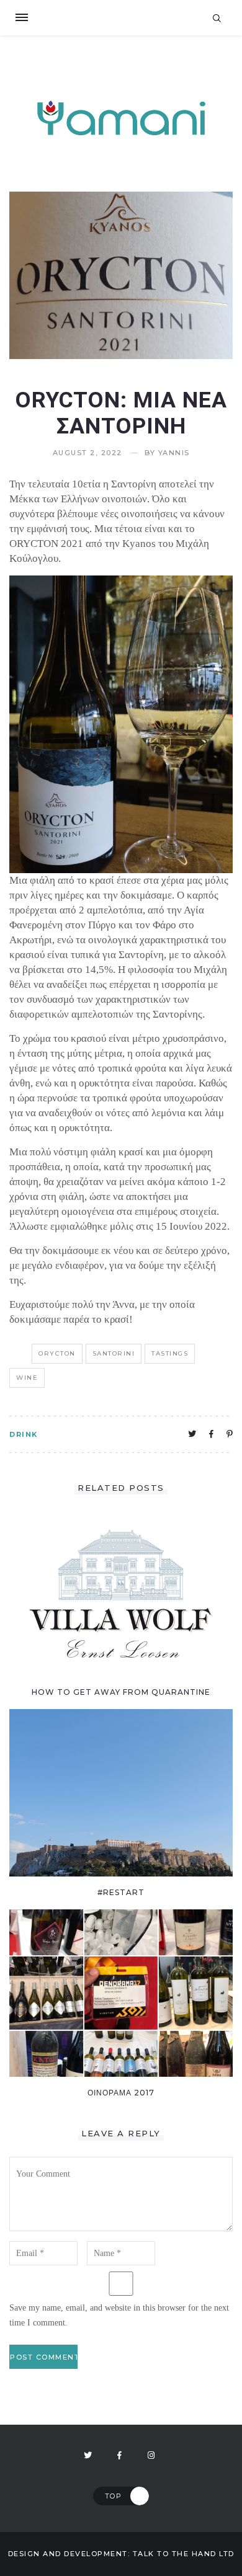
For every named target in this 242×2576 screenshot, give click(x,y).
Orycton (57, 1353)
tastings (170, 1353)
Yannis (174, 453)
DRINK (24, 1434)
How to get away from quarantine (121, 1692)
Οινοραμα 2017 (121, 2093)
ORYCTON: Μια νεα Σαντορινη (121, 413)
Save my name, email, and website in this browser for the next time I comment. (119, 2315)
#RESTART (121, 1892)
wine (27, 1378)
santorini (114, 1353)
